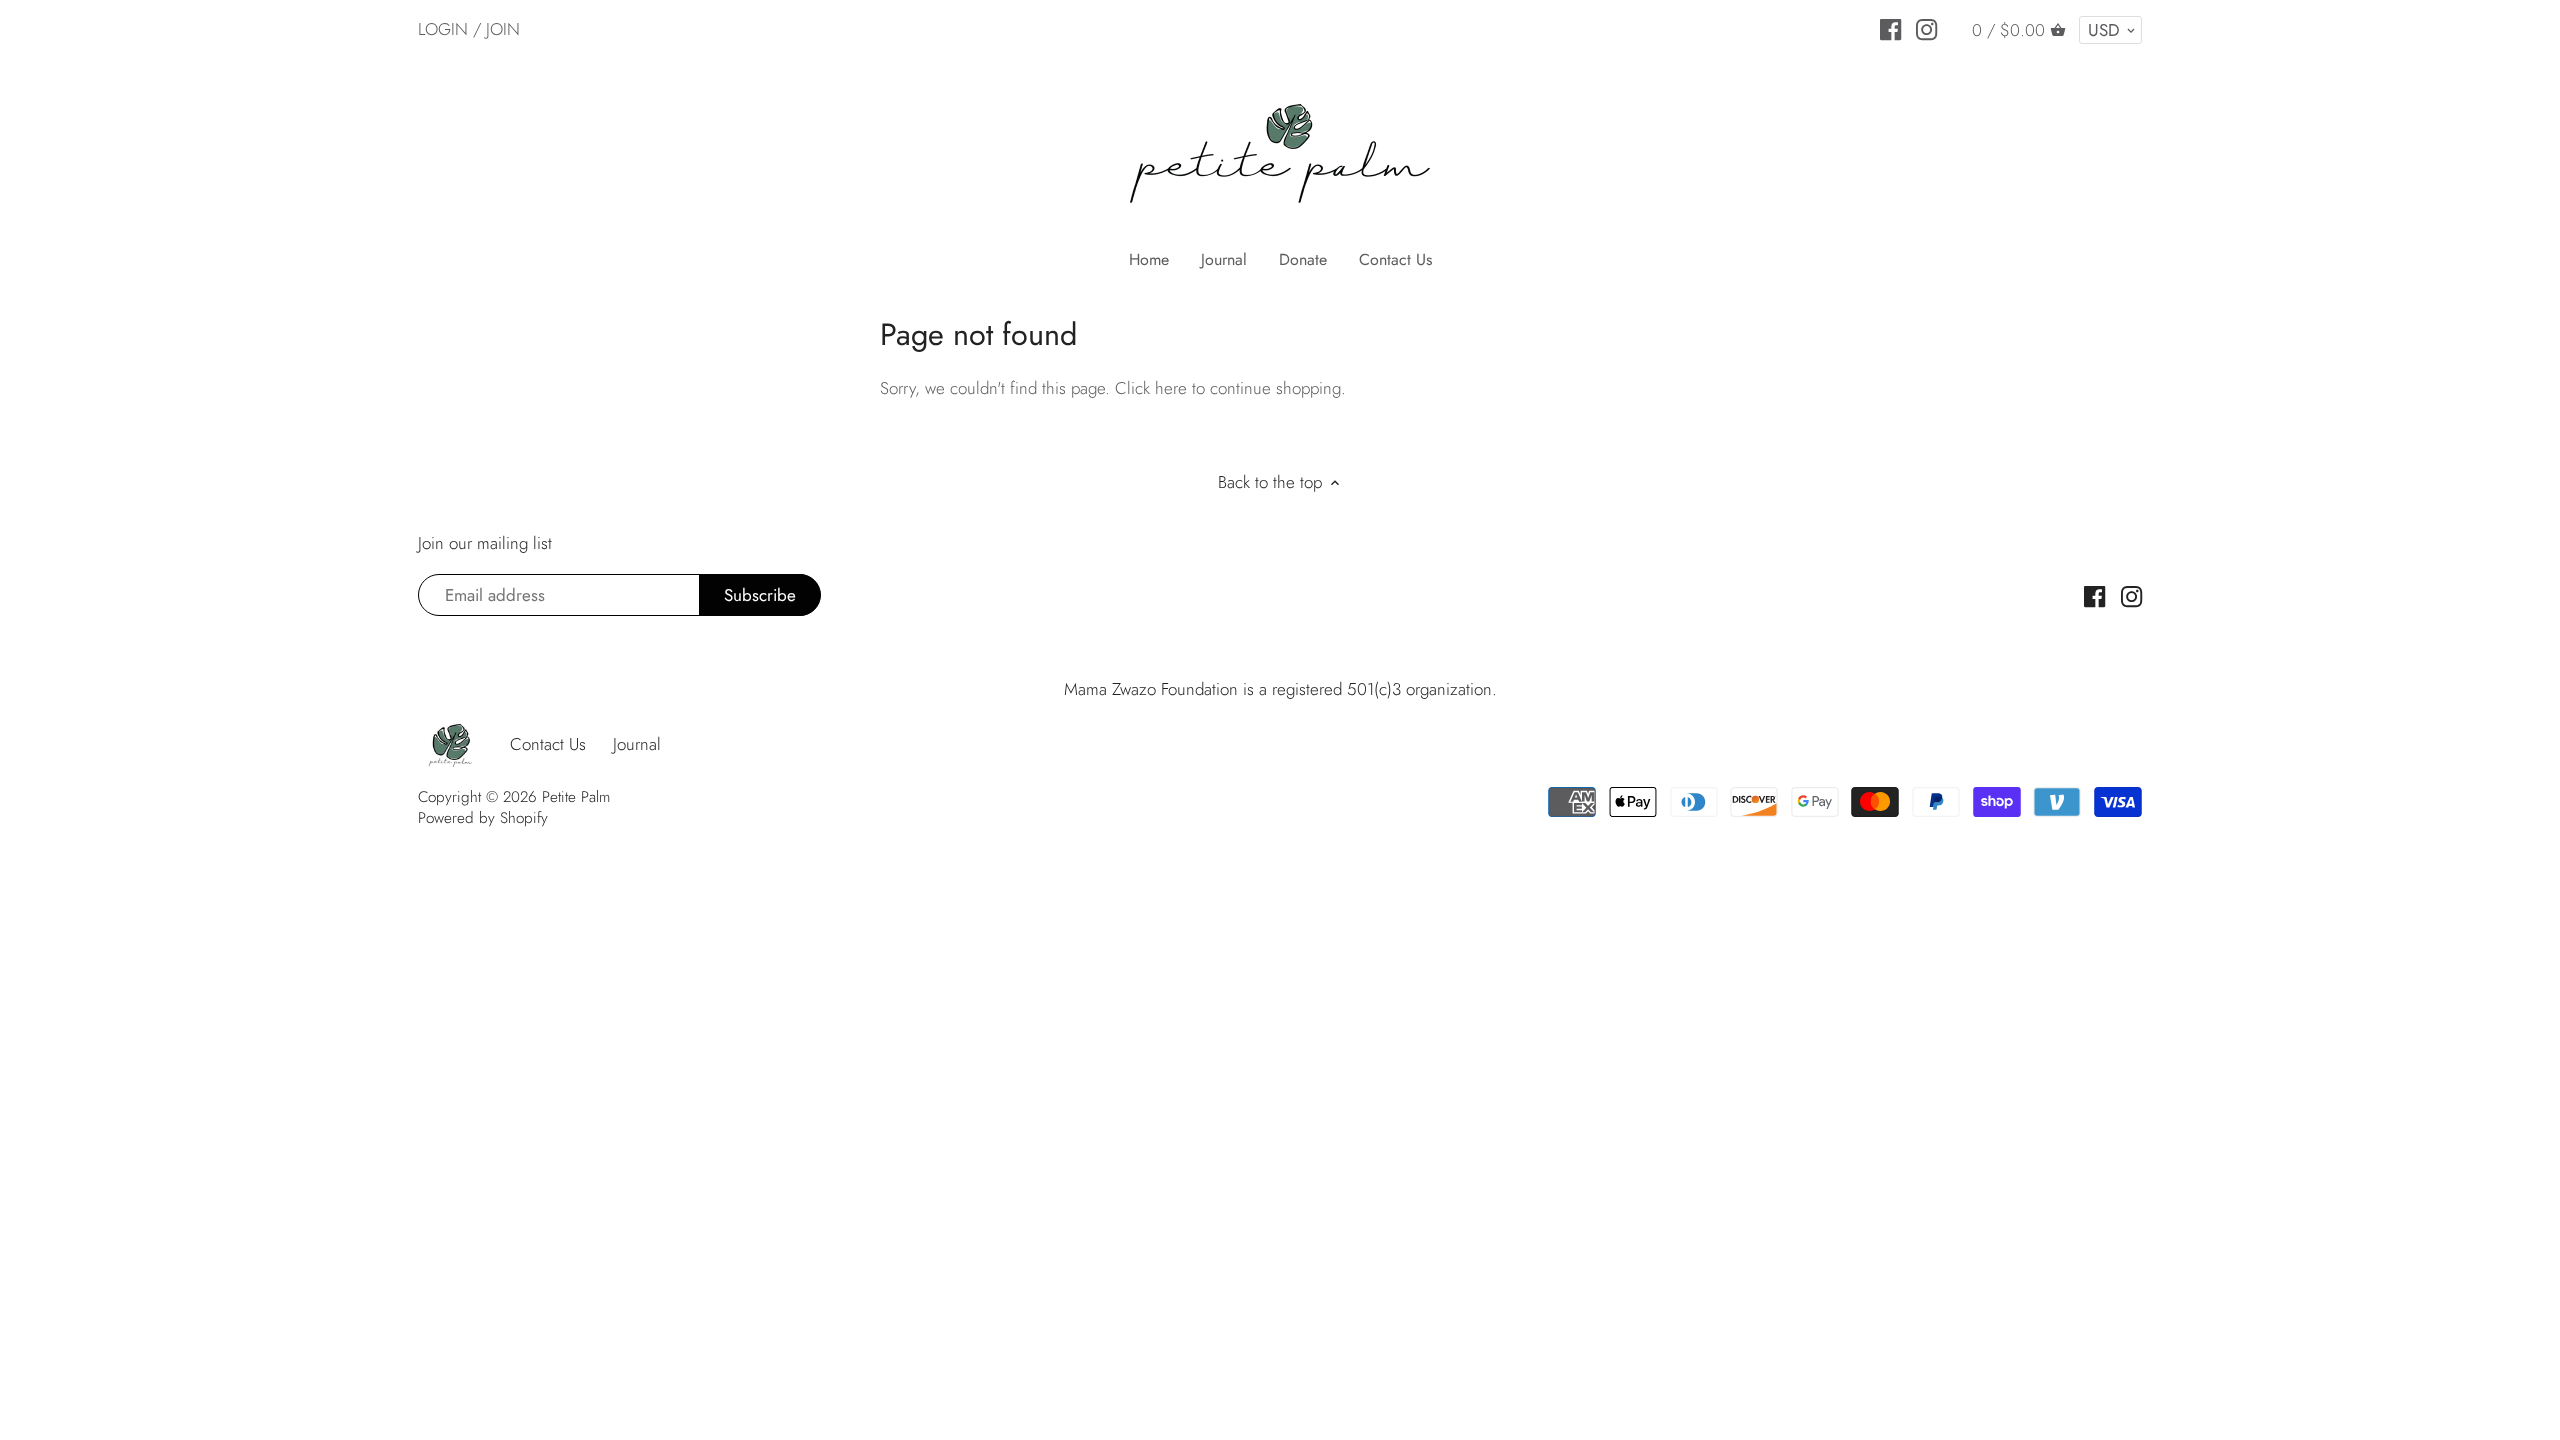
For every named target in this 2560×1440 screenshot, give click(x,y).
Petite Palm (576, 797)
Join (503, 29)
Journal (637, 744)
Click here (1151, 388)
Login (443, 29)
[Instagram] (1926, 28)
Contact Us (548, 744)
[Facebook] (1890, 28)
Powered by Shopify (483, 818)
